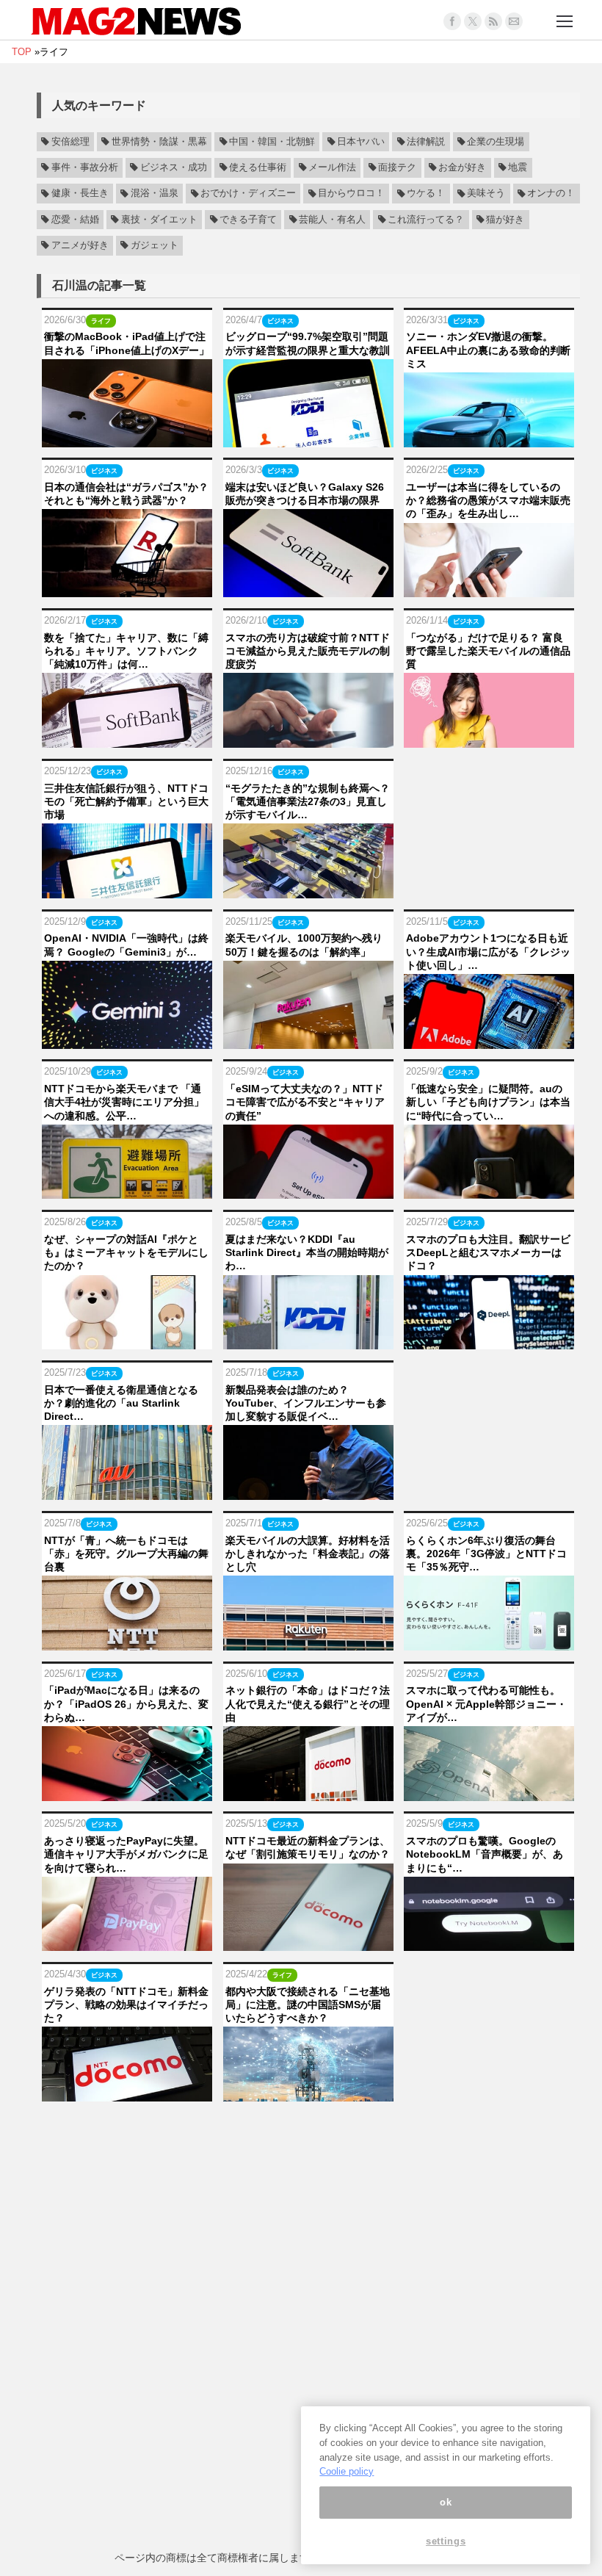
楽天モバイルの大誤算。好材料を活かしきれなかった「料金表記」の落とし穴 (308, 1554)
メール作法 (332, 167)
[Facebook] (452, 21)
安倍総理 (70, 142)
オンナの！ (551, 194)
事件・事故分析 (85, 167)
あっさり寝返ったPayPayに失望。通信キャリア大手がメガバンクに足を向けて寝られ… (126, 1854)
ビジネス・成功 (174, 167)
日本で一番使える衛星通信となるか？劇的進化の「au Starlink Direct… (121, 1403)
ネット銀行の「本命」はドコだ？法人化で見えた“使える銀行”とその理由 (308, 1703)
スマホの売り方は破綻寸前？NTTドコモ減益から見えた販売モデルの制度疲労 (308, 651)
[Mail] (514, 21)
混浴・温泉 (155, 194)
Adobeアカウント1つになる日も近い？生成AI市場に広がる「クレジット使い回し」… (488, 951)
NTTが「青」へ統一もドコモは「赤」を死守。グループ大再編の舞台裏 (126, 1554)
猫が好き (505, 220)
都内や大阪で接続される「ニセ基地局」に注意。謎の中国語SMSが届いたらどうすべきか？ (308, 2005)
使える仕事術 (258, 167)
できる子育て (248, 220)
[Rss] (493, 21)
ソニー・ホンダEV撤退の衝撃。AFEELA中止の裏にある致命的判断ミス (488, 350)
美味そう (486, 194)
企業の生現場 (496, 142)
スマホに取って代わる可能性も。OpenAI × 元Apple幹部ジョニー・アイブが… (486, 1703)
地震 (518, 167)
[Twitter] (473, 21)
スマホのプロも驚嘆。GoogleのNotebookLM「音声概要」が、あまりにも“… (485, 1854)
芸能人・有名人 (332, 220)
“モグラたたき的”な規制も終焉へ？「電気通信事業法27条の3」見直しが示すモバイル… (308, 801)
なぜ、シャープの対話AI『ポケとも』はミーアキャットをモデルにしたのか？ (126, 1252)
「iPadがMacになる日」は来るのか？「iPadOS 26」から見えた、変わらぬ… (126, 1703)
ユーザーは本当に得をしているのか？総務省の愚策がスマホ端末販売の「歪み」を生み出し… (488, 500)
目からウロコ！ (351, 194)
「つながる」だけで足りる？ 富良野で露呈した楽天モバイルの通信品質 (488, 651)
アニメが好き (80, 245)
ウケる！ (426, 194)
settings (446, 2541)
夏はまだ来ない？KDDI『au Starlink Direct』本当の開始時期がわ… (307, 1252)
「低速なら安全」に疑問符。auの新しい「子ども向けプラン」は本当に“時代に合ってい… (488, 1102)
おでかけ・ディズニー (248, 194)
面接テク (397, 167)
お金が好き (462, 167)
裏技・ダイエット (159, 220)
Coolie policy (347, 2471)
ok (446, 2502)
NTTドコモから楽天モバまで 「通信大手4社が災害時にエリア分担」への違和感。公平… (124, 1102)
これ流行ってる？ (426, 220)
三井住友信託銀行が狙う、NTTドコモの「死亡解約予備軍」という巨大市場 (126, 801)
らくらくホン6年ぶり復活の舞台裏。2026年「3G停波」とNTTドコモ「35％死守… (486, 1554)
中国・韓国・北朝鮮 (272, 142)
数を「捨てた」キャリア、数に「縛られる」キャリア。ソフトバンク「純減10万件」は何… (126, 651)
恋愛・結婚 (75, 220)
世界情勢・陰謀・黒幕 (159, 142)
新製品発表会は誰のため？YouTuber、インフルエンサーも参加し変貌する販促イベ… (306, 1403)
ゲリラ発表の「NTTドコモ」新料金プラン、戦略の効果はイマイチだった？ (126, 2005)
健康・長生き (80, 194)
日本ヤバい (361, 142)
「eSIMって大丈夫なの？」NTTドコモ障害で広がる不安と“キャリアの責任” (305, 1102)
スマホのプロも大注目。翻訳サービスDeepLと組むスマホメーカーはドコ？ (488, 1252)
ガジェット (155, 245)
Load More (308, 2131)
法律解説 (426, 142)
